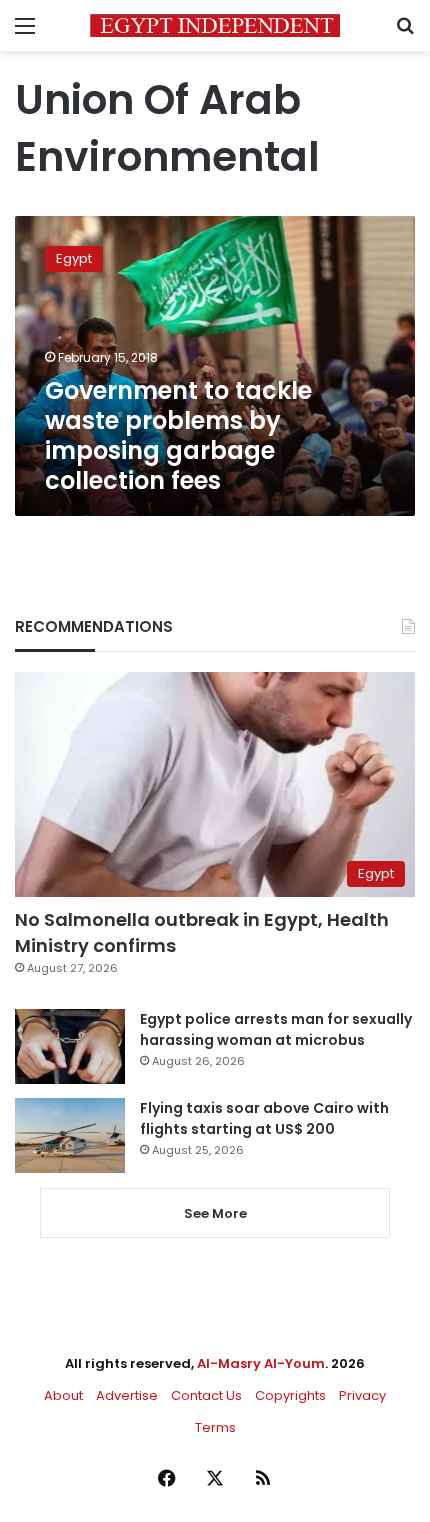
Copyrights (290, 1395)
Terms (215, 1427)
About (63, 1395)
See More (215, 1213)
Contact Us (206, 1395)
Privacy (362, 1395)
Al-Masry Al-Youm (261, 1363)
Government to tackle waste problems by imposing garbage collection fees (178, 435)
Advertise (127, 1395)
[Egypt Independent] (215, 25)
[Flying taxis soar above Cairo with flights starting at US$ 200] (70, 1135)
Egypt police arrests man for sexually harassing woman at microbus (276, 1029)
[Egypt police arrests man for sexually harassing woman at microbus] (70, 1046)
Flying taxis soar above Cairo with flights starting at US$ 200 (264, 1118)
